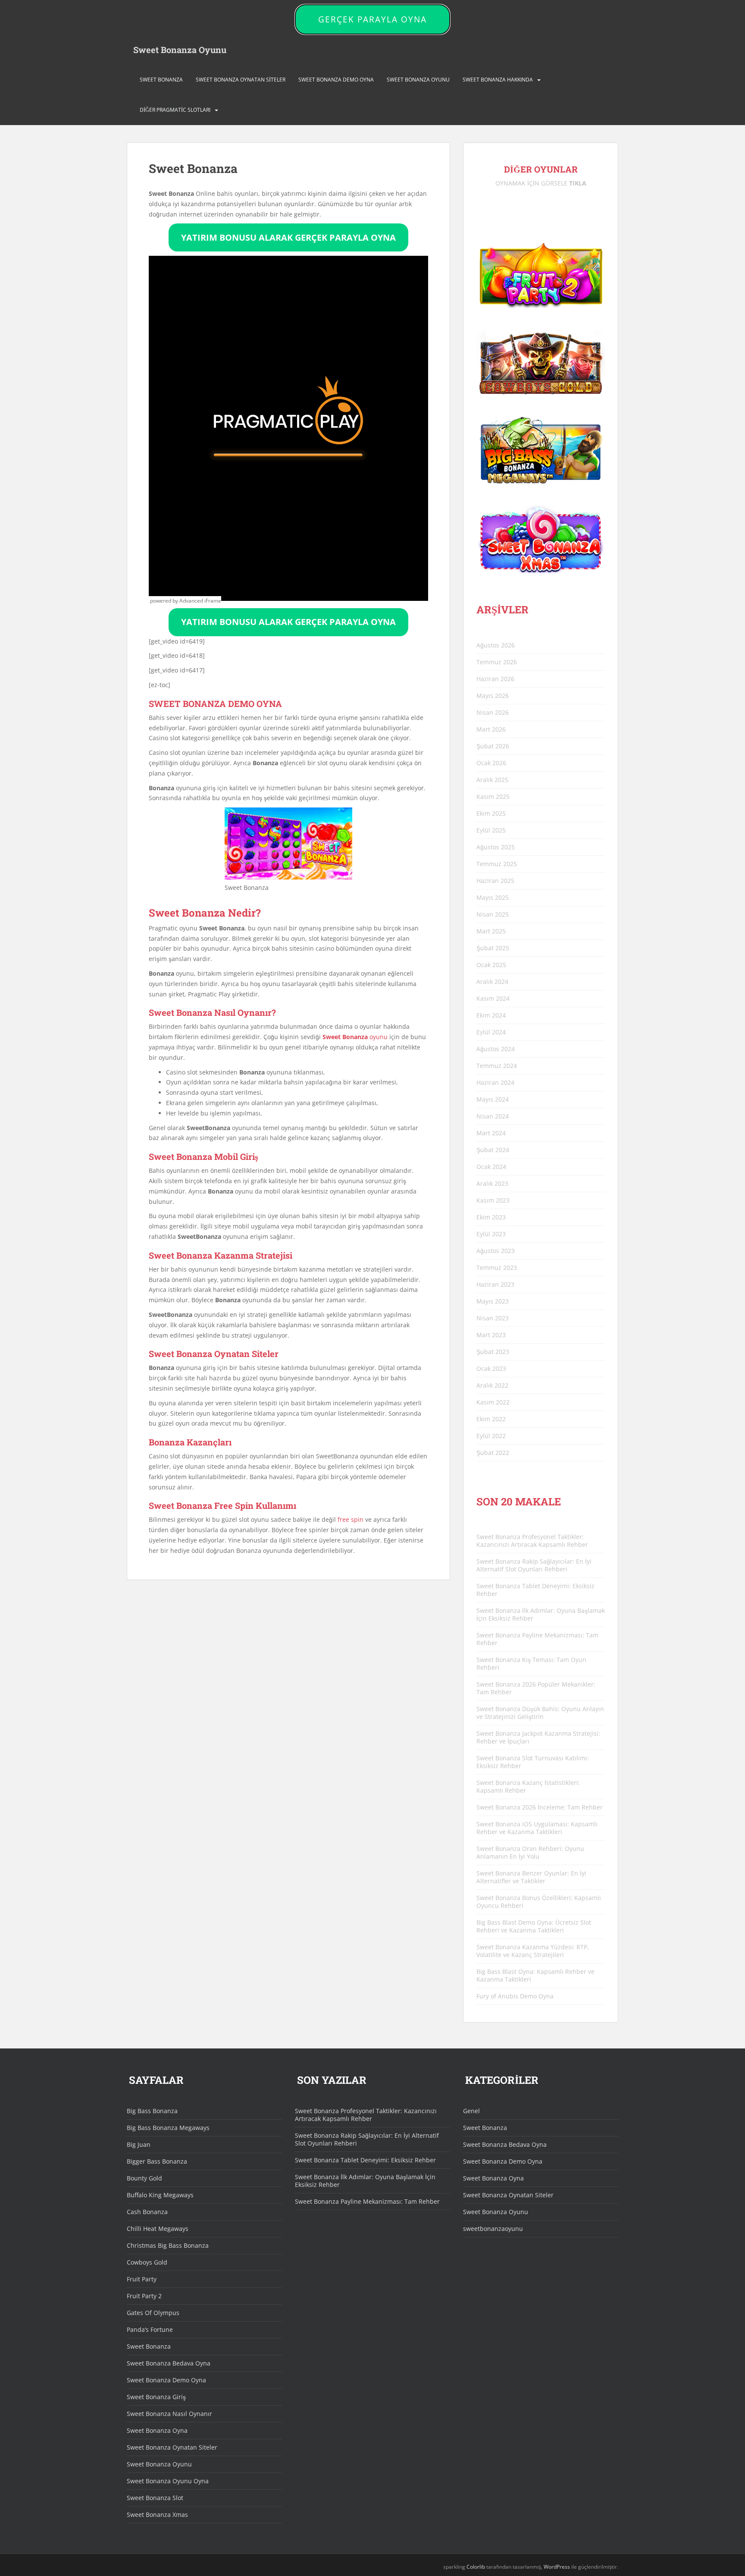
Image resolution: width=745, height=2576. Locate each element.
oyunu (355, 1037)
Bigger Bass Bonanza (157, 2161)
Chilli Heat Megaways (158, 2229)
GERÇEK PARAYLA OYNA (372, 19)
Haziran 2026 (495, 679)
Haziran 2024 (495, 1082)
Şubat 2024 (493, 1150)
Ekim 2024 (491, 1015)
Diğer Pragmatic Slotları (175, 110)
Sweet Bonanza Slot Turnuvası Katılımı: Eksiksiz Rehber (533, 1762)
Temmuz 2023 (497, 1268)
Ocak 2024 (491, 1167)
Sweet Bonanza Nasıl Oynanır (169, 2414)
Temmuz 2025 (497, 864)
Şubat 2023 (493, 1352)
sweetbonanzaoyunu (493, 2229)
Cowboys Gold (147, 2262)
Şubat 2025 (493, 948)
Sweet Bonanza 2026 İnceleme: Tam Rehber (540, 1807)
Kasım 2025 (493, 796)
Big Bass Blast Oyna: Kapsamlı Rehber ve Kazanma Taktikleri (535, 1975)
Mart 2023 (491, 1335)
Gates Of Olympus (153, 2313)
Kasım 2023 (493, 1200)
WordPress (557, 2567)
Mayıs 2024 (493, 1099)
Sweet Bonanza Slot (155, 2498)
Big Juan (139, 2144)
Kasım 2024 (493, 998)
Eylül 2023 (491, 1234)
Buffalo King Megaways (160, 2195)
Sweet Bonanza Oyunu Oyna (168, 2481)
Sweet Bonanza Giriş (156, 2397)
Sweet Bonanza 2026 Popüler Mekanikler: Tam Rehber (536, 1688)
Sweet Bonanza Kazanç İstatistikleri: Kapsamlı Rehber (528, 1786)
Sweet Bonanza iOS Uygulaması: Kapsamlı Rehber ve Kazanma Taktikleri (537, 1828)
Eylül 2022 (491, 1436)
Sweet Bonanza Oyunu (180, 50)
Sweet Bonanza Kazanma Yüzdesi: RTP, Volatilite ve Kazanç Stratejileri (533, 1951)
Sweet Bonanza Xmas (157, 2515)
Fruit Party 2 (144, 2296)
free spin (351, 1519)
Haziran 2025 (495, 881)
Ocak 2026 (491, 763)
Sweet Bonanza (161, 80)
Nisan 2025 (493, 914)
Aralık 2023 (492, 1183)
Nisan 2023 (493, 1318)
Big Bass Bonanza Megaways (168, 2128)
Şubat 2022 (493, 1453)
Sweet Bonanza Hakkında (498, 80)
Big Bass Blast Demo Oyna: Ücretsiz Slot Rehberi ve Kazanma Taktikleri (534, 1926)
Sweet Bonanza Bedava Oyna (169, 2363)
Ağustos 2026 (496, 645)
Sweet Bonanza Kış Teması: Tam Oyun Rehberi (531, 1663)
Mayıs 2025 (493, 897)
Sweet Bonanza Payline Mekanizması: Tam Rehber (537, 1639)
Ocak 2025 (491, 965)
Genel (471, 2111)
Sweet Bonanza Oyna (157, 2430)
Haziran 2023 (495, 1284)
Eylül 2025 (491, 830)
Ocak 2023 (491, 1368)
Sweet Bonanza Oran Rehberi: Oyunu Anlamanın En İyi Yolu (530, 1852)
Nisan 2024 (493, 1116)
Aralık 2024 (492, 982)
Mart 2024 (491, 1133)
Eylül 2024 (491, 1032)
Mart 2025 (491, 931)
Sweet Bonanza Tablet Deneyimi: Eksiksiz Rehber (535, 1590)
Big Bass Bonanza (152, 2111)
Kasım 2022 (493, 1402)
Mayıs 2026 (493, 696)
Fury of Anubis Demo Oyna (515, 1996)
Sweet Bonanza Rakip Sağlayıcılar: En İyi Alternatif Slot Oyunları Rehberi (534, 1565)
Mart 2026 (491, 729)
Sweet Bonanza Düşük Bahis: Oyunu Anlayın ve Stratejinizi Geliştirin (540, 1713)
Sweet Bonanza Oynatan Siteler (241, 80)
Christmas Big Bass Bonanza (168, 2245)
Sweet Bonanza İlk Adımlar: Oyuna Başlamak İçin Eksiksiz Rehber (541, 1614)
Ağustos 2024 (496, 1049)
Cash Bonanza (147, 2212)
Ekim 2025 (491, 813)
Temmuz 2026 (497, 662)
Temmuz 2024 (497, 1066)
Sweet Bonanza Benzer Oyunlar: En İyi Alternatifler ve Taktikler (531, 1877)
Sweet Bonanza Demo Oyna (336, 80)
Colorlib (476, 2567)
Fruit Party (142, 2279)
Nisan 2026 (493, 712)
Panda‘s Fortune (150, 2329)
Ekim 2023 (491, 1217)
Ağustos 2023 (496, 1251)
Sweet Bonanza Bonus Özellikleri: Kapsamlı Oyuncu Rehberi (539, 1902)
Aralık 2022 (492, 1385)
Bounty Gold (144, 2178)
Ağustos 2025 (496, 847)
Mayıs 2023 (493, 1301)
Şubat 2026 (493, 746)
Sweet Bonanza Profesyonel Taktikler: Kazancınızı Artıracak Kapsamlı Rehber (532, 1541)
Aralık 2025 (492, 780)
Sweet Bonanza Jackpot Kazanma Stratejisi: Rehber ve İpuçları (538, 1737)
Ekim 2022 (491, 1419)
